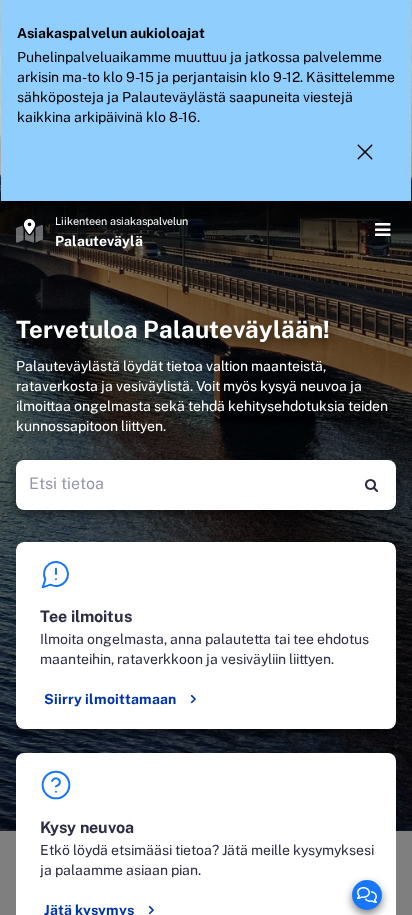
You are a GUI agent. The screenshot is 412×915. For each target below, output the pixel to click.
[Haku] (371, 485)
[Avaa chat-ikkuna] (367, 895)
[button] (365, 152)
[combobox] (182, 485)
